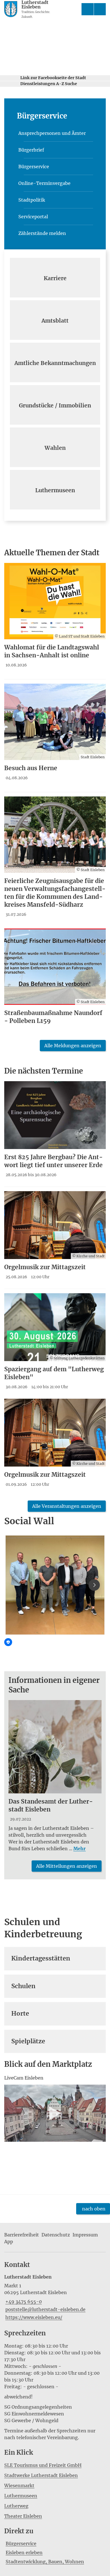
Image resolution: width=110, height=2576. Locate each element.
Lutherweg (16, 2506)
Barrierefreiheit (22, 2235)
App (9, 2242)
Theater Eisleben (23, 2516)
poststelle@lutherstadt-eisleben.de (45, 2309)
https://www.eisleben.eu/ (33, 2317)
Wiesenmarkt (19, 2486)
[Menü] (100, 9)
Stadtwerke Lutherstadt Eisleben (41, 2475)
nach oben (94, 2209)
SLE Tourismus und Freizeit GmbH (43, 2465)
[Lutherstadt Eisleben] (55, 2297)
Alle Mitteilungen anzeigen (67, 1866)
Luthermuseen (21, 2496)
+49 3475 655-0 (23, 2301)
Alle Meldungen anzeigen (73, 1046)
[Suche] (88, 9)
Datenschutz (56, 2235)
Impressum (85, 2235)
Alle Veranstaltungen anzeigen (67, 1506)
